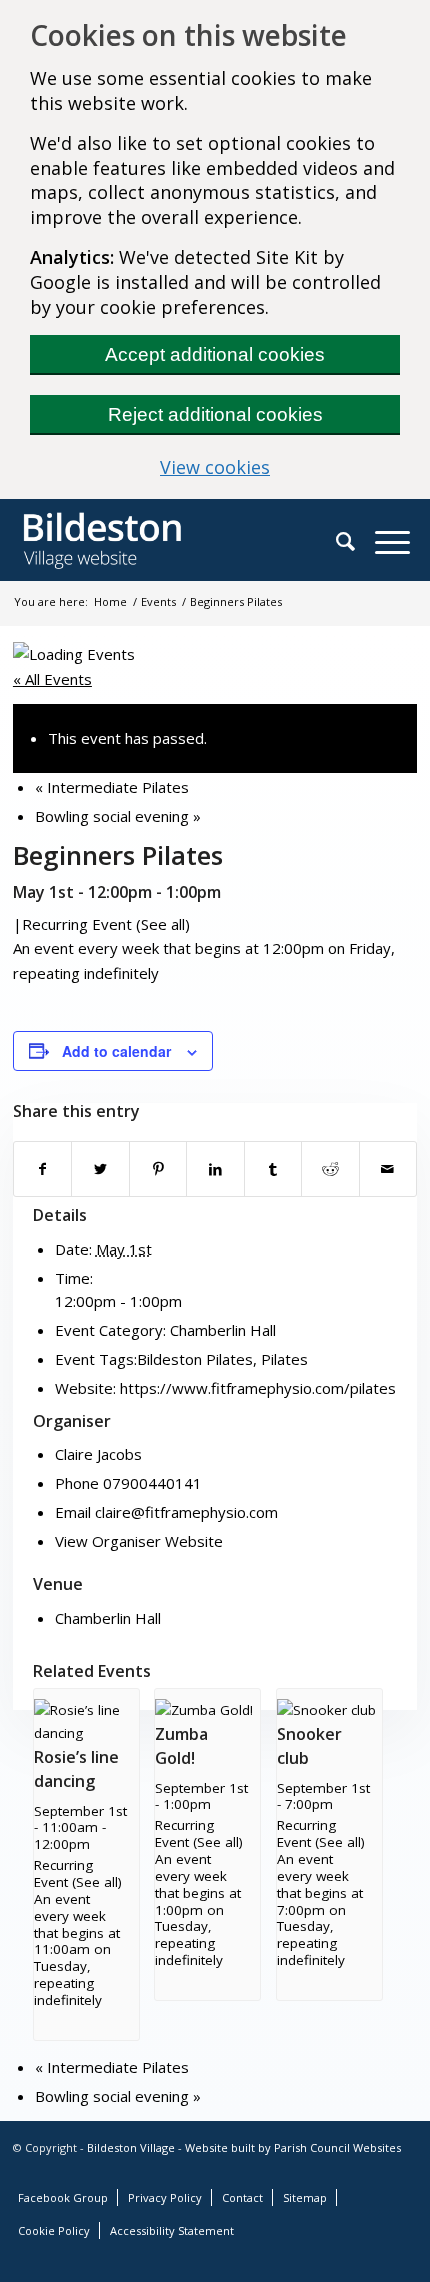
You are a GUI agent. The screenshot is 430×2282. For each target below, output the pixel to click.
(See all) (163, 924)
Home (110, 601)
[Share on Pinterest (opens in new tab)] (158, 1169)
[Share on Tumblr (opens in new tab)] (273, 1169)
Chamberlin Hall (223, 1330)
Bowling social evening (118, 816)
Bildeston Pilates (195, 1359)
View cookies (280, 467)
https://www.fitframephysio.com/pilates (258, 1388)
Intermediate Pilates (112, 787)
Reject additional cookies (215, 414)
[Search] (355, 541)
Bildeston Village (131, 2147)
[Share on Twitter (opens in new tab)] (100, 1169)
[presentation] (86, 1733)
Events (158, 601)
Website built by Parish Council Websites (293, 2147)
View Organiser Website (139, 1541)
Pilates (284, 1359)
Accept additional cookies (215, 354)
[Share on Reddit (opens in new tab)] (330, 1169)
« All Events (52, 679)
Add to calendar (116, 1051)
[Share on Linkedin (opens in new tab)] (215, 1169)
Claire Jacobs (98, 1454)
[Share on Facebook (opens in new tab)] (42, 1169)
